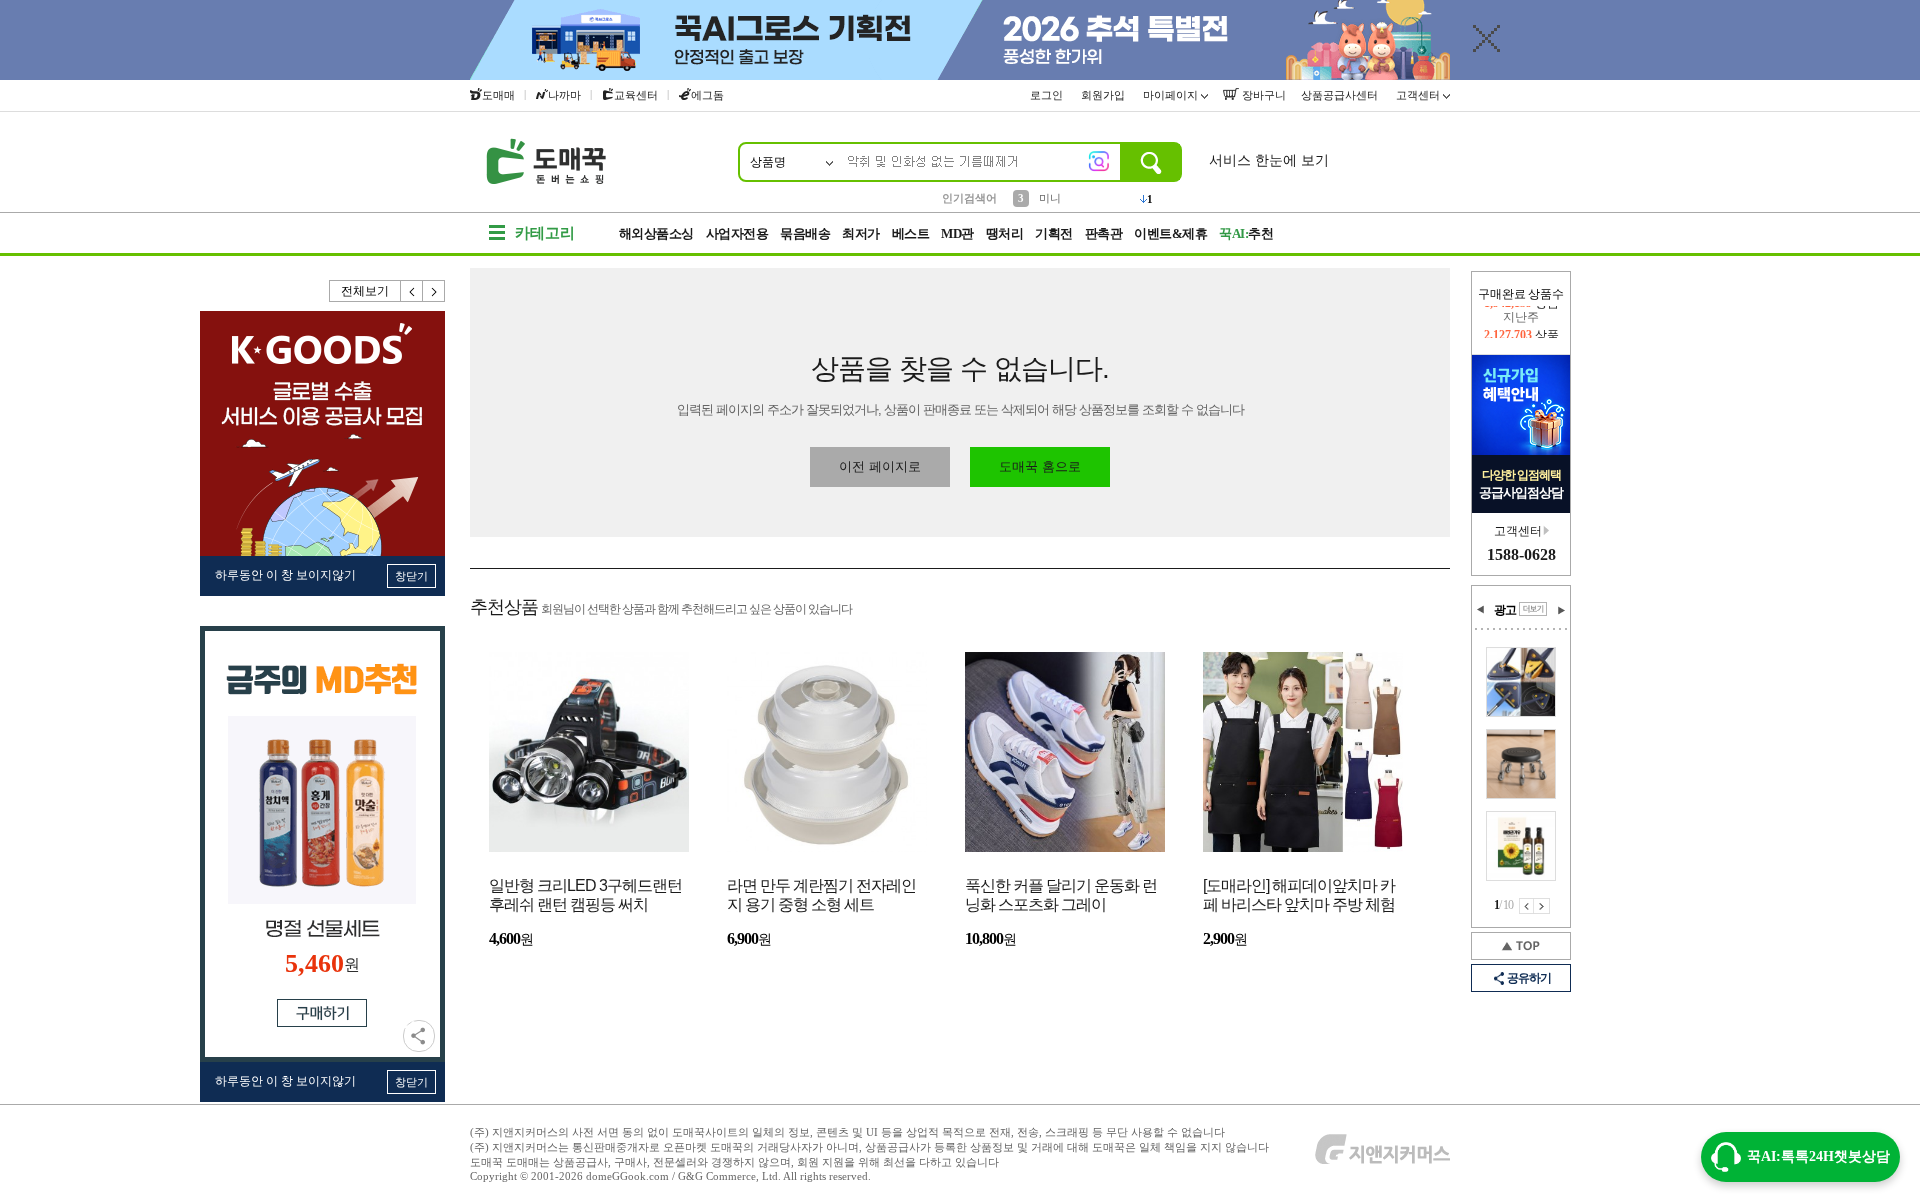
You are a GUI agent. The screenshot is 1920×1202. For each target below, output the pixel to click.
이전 (412, 291)
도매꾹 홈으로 (1040, 466)
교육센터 (636, 95)
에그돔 (707, 95)
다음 (434, 291)
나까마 (564, 95)
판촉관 (1104, 233)
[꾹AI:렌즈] (1099, 161)
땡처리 (1005, 233)
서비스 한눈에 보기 (1269, 160)
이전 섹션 (1481, 610)
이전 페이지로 (880, 466)
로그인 (1048, 95)
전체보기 (365, 291)
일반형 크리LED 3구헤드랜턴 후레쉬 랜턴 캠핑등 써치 (585, 895)
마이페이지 (1172, 95)
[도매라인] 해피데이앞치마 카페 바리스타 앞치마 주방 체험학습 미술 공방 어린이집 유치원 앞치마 (1299, 896)
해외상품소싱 (656, 233)
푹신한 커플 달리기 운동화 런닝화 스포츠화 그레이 (1061, 895)
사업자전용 (737, 233)
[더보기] (1533, 609)
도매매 (498, 95)
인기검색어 (969, 198)
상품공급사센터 (1341, 95)
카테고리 (545, 233)
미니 (1050, 197)
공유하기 (419, 1036)
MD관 (957, 233)
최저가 (861, 233)
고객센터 (1419, 95)
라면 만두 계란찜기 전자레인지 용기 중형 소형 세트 (821, 895)
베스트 (911, 233)
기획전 (1054, 233)
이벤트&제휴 (1170, 233)
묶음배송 (805, 233)
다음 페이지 (1542, 906)
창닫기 (411, 576)
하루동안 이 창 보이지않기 (285, 575)
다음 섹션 (1561, 610)
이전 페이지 (1526, 906)
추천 (1246, 233)
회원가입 (1104, 95)
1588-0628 (1521, 554)
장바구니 (1262, 95)
